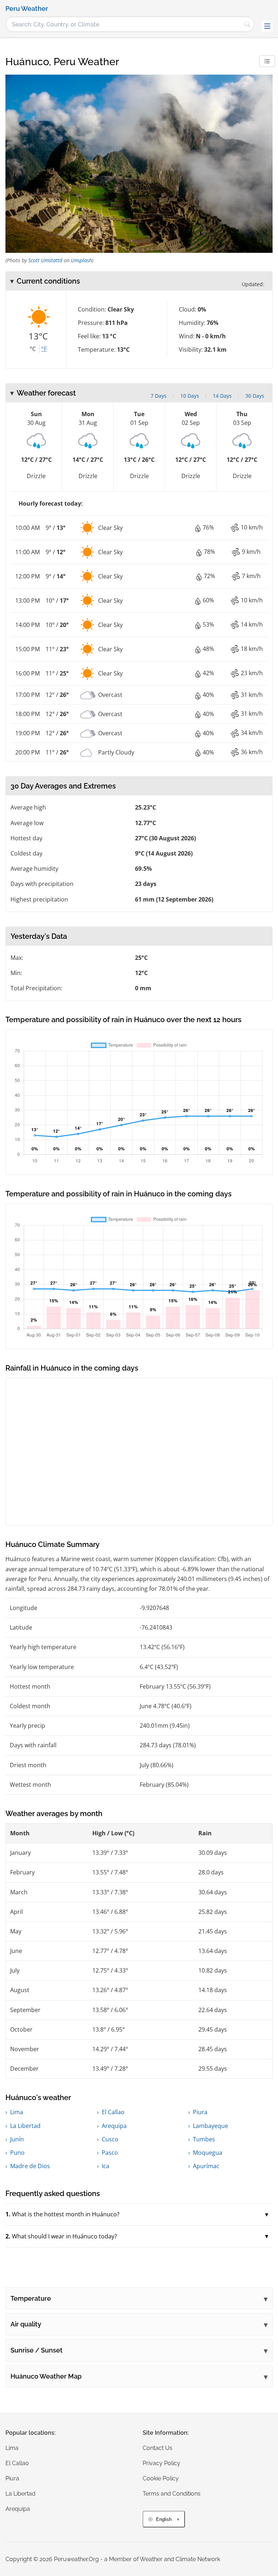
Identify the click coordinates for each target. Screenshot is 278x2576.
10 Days (190, 396)
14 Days (222, 396)
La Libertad (25, 2126)
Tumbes (204, 2139)
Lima (17, 2112)
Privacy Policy (161, 2463)
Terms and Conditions (172, 2494)
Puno (17, 2153)
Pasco (110, 2153)
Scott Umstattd (45, 260)
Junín (17, 2139)
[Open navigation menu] (267, 26)
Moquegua (208, 2153)
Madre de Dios (30, 2166)
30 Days (255, 396)
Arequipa (114, 2126)
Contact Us (157, 2448)
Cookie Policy (161, 2478)
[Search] (247, 24)
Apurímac (206, 2166)
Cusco (110, 2139)
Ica (106, 2166)
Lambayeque (210, 2126)
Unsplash (81, 260)
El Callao (113, 2112)
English (164, 2519)
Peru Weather (27, 9)
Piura (200, 2112)
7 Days (159, 396)
